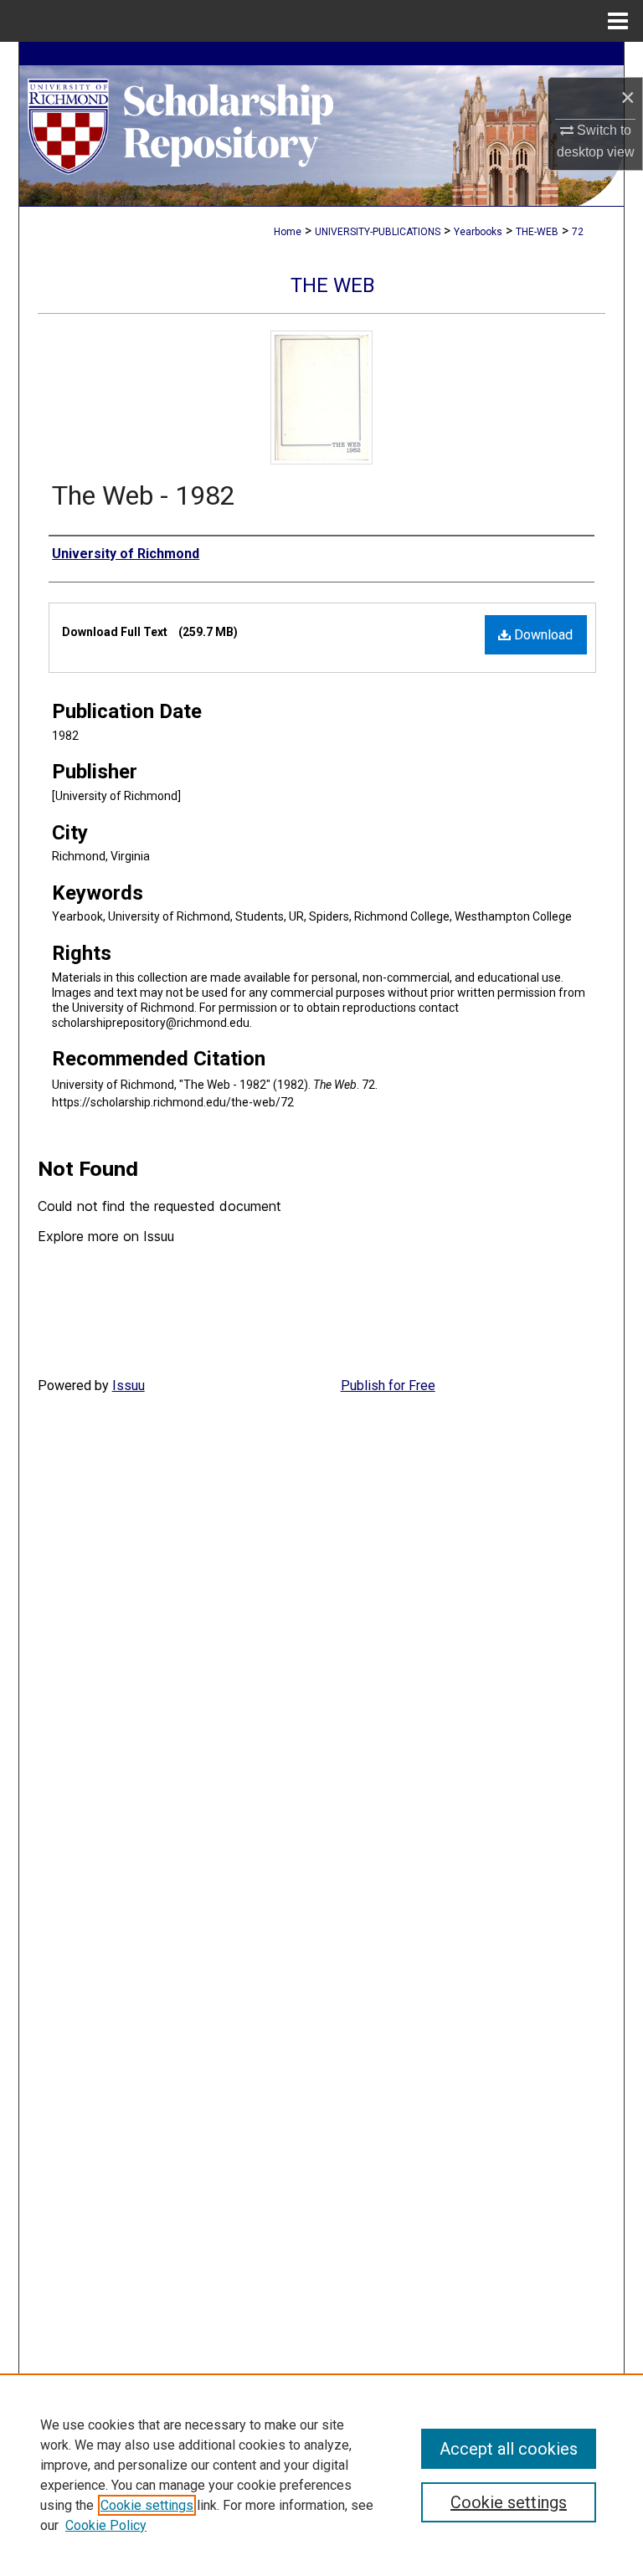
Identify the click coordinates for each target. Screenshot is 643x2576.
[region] (321, 2475)
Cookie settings (147, 2505)
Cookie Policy (106, 2525)
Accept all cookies (509, 2449)
